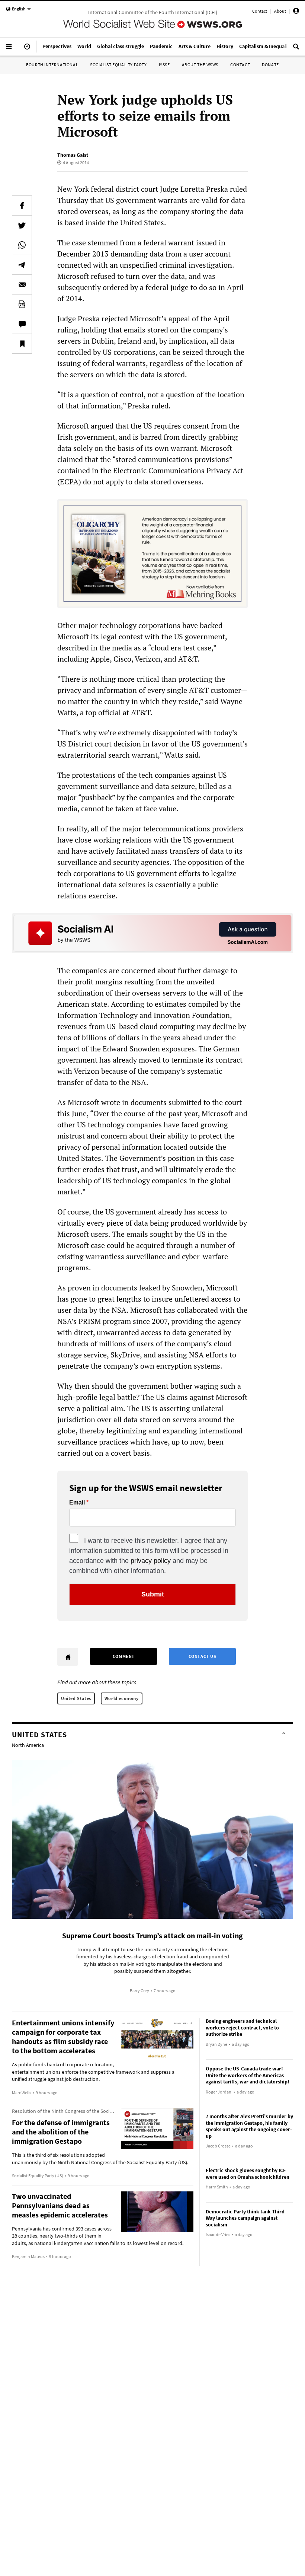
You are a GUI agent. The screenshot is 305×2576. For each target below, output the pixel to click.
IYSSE (164, 65)
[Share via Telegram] (22, 265)
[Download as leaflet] (22, 304)
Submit (153, 1594)
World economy (122, 1698)
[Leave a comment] (22, 324)
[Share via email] (22, 284)
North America (28, 1745)
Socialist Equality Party (118, 65)
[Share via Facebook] (22, 206)
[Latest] (27, 50)
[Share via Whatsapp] (22, 245)
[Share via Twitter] (22, 225)
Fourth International (52, 65)
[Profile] (296, 12)
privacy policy (151, 1561)
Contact (260, 11)
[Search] (296, 50)
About (280, 11)
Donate (270, 65)
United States (76, 1698)
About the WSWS (200, 65)
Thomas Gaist (73, 155)
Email (77, 1503)
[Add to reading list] (22, 344)
